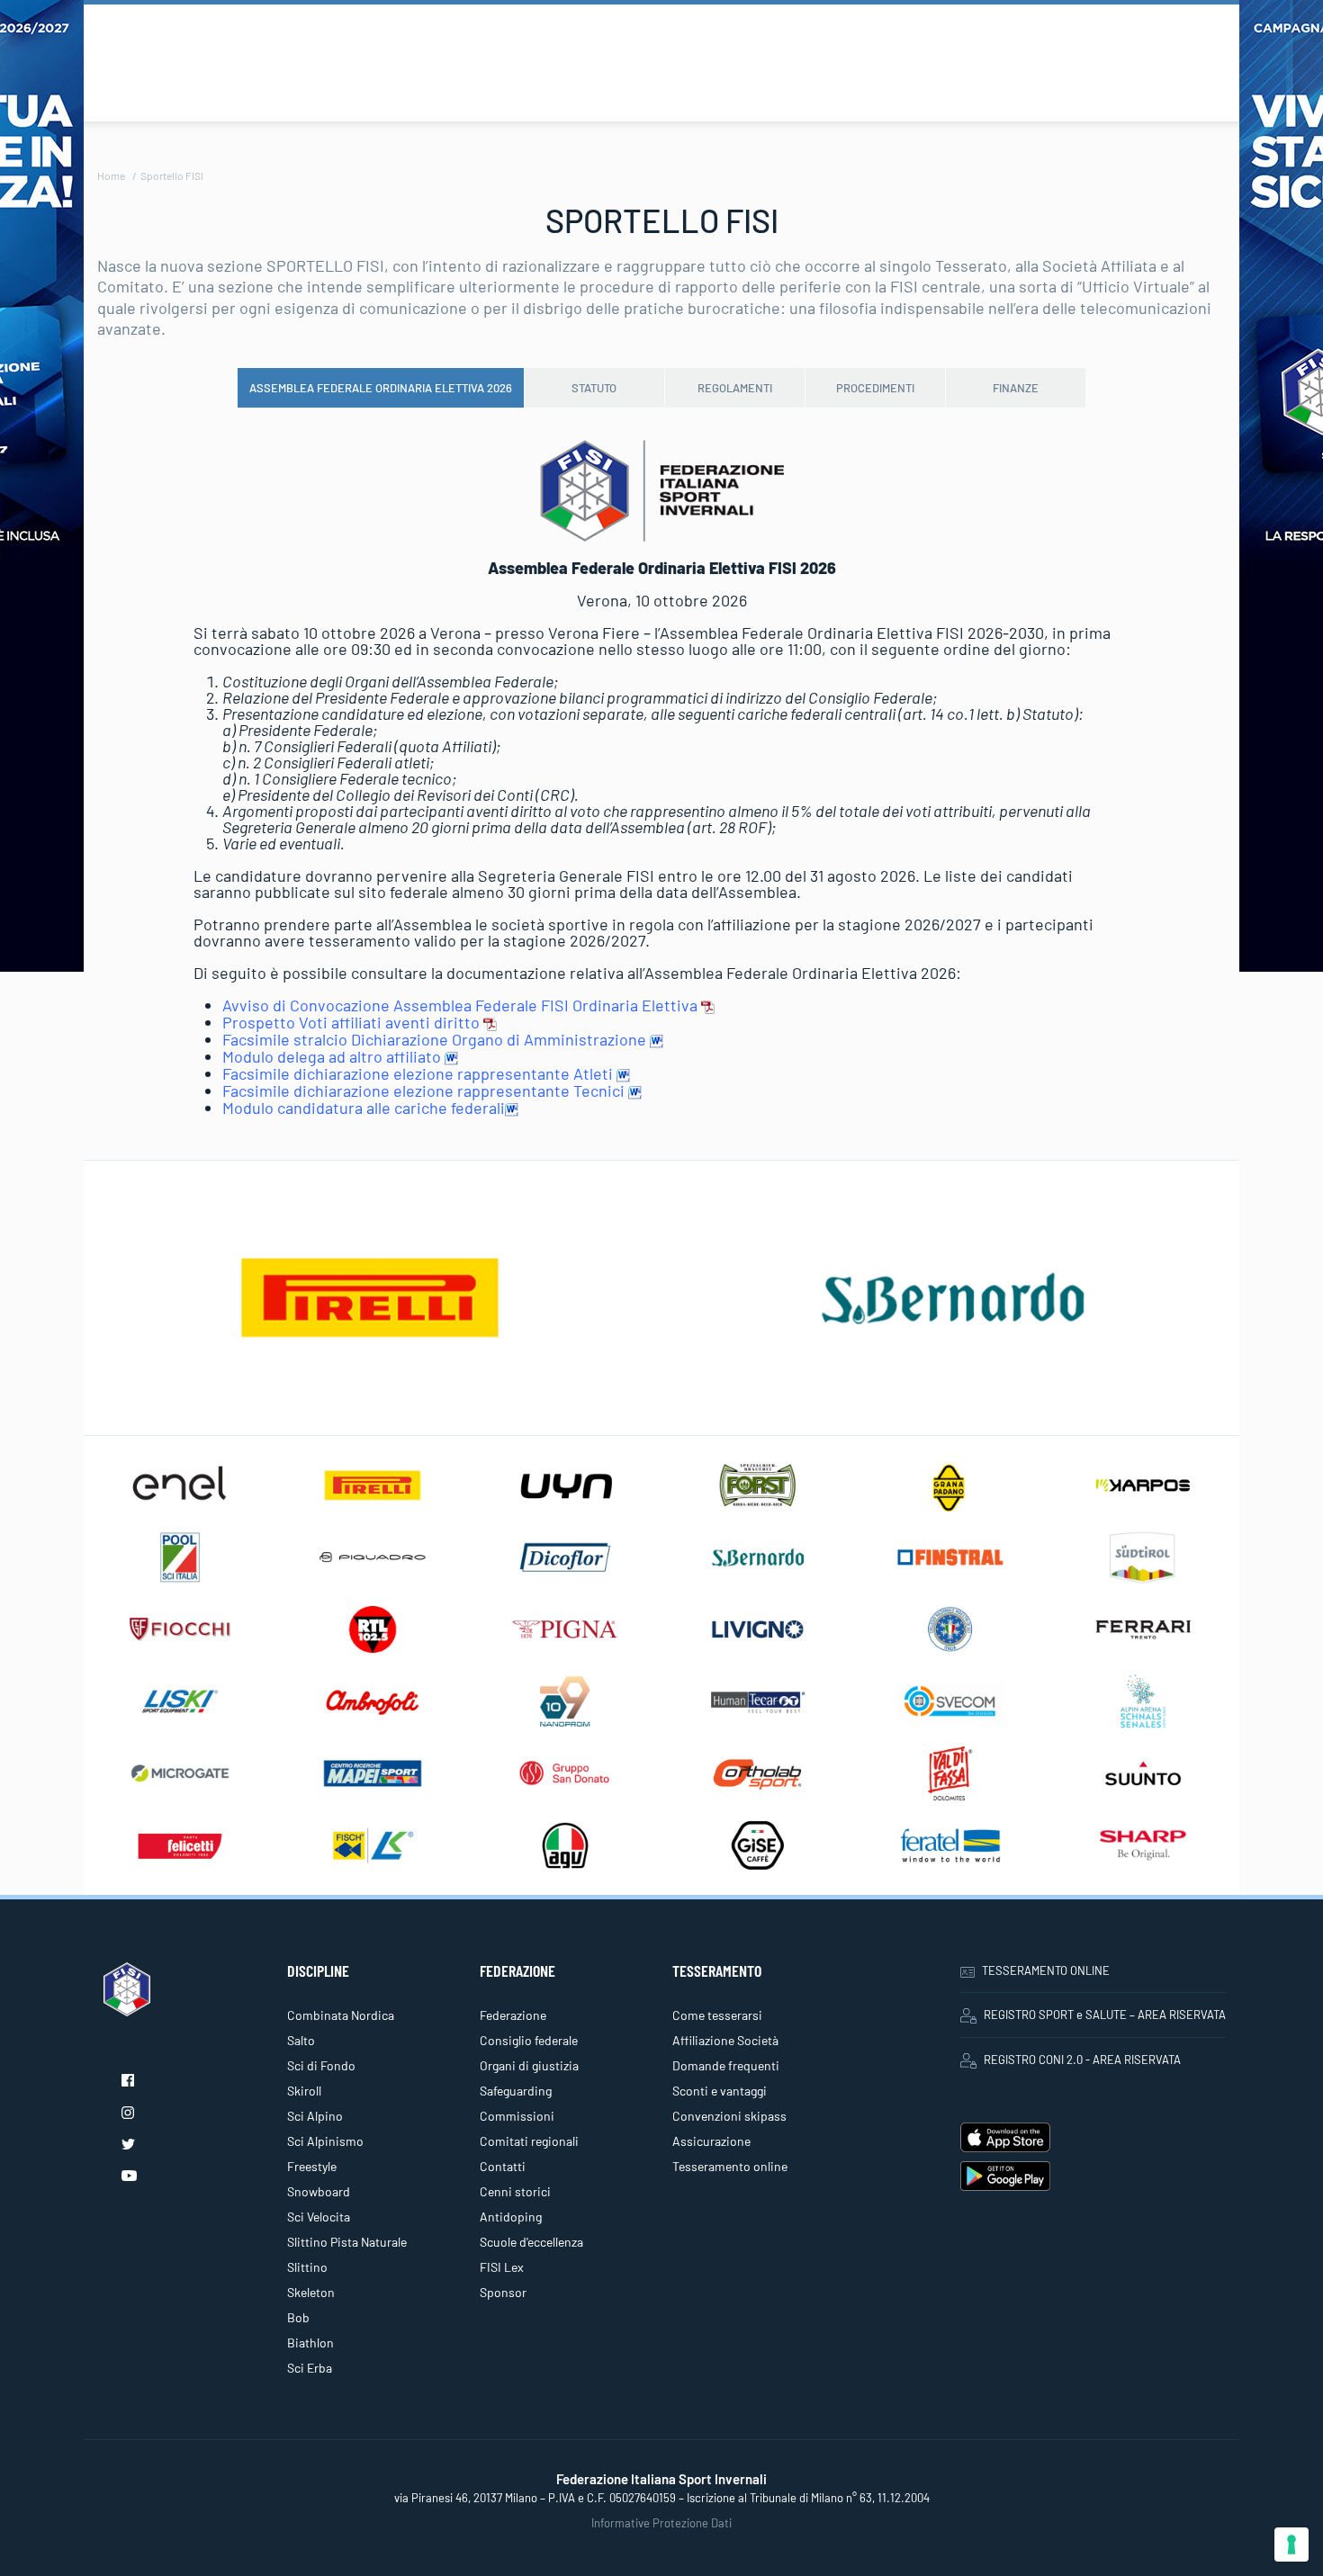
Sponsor (503, 2292)
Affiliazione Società (725, 2040)
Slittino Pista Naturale (347, 2242)
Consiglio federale (529, 2040)
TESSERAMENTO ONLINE (1046, 1970)
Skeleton (311, 2292)
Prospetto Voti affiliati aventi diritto (353, 1022)
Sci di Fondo (321, 2065)
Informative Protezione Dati (661, 2523)
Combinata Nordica (341, 2015)
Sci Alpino (315, 2116)
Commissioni (517, 2116)
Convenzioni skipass (729, 2116)
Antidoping (511, 2217)
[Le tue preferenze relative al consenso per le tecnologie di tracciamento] (1291, 2545)
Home (111, 175)
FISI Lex (502, 2267)
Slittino (307, 2267)
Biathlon (310, 2343)
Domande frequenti (726, 2065)
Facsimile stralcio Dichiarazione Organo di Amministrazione (436, 1039)
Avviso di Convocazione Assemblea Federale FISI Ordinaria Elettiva (462, 1005)
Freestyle (312, 2166)
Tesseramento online (730, 2166)
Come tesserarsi (717, 2015)
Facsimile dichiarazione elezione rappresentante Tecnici (425, 1091)
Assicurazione (711, 2141)
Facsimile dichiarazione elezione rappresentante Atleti (419, 1073)
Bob (298, 2317)
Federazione (513, 2015)
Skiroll (304, 2091)
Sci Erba (310, 2368)
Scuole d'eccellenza (531, 2242)
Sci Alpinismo (325, 2141)
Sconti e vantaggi (720, 2091)
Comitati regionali (529, 2141)
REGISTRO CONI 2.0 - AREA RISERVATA (1082, 2060)
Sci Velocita (319, 2217)
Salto (301, 2040)
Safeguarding (516, 2091)
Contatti (503, 2166)
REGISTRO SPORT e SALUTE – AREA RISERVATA (1105, 2015)
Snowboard (319, 2191)
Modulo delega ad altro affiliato (333, 1056)
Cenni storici (515, 2191)
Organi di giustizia (529, 2065)
